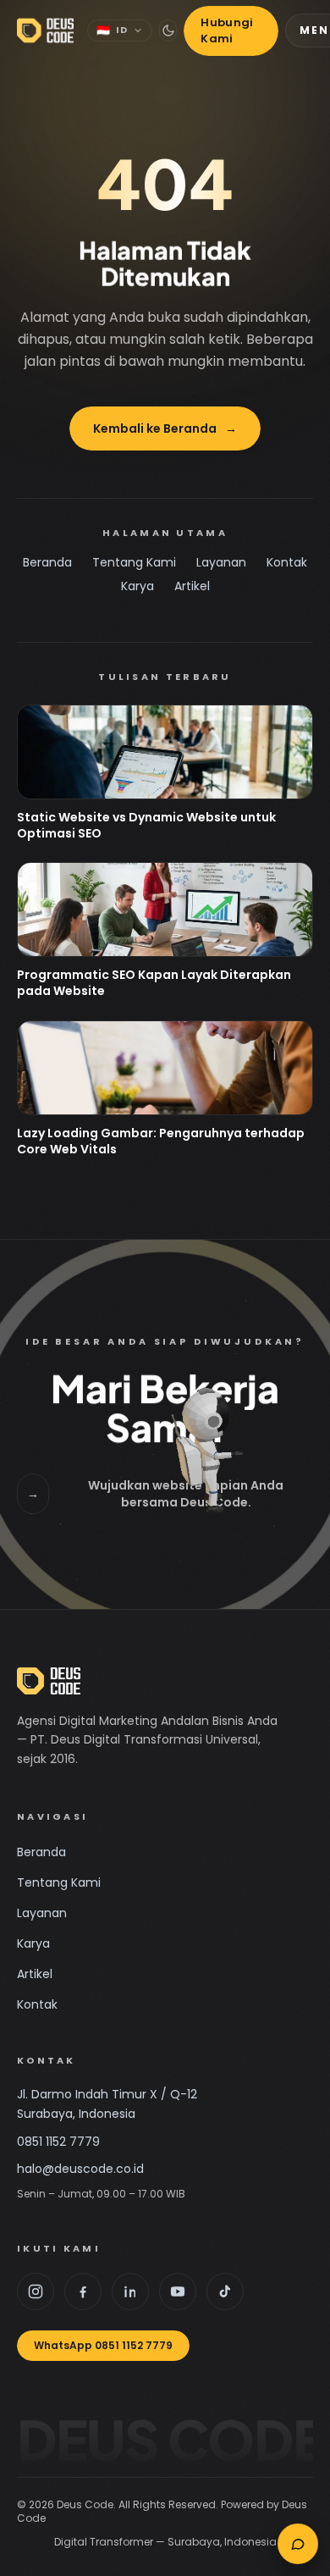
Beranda (47, 562)
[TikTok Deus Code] (225, 2291)
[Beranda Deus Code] (45, 30)
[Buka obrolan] (298, 2544)
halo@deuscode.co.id (80, 2169)
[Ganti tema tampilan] (168, 30)
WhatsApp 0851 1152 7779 (103, 2345)
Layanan (221, 562)
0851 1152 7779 (58, 2142)
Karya (137, 586)
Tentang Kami (134, 562)
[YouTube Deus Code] (178, 2291)
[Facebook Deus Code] (83, 2291)
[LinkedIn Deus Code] (130, 2291)
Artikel (192, 586)
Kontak (287, 562)
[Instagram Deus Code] (36, 2291)
